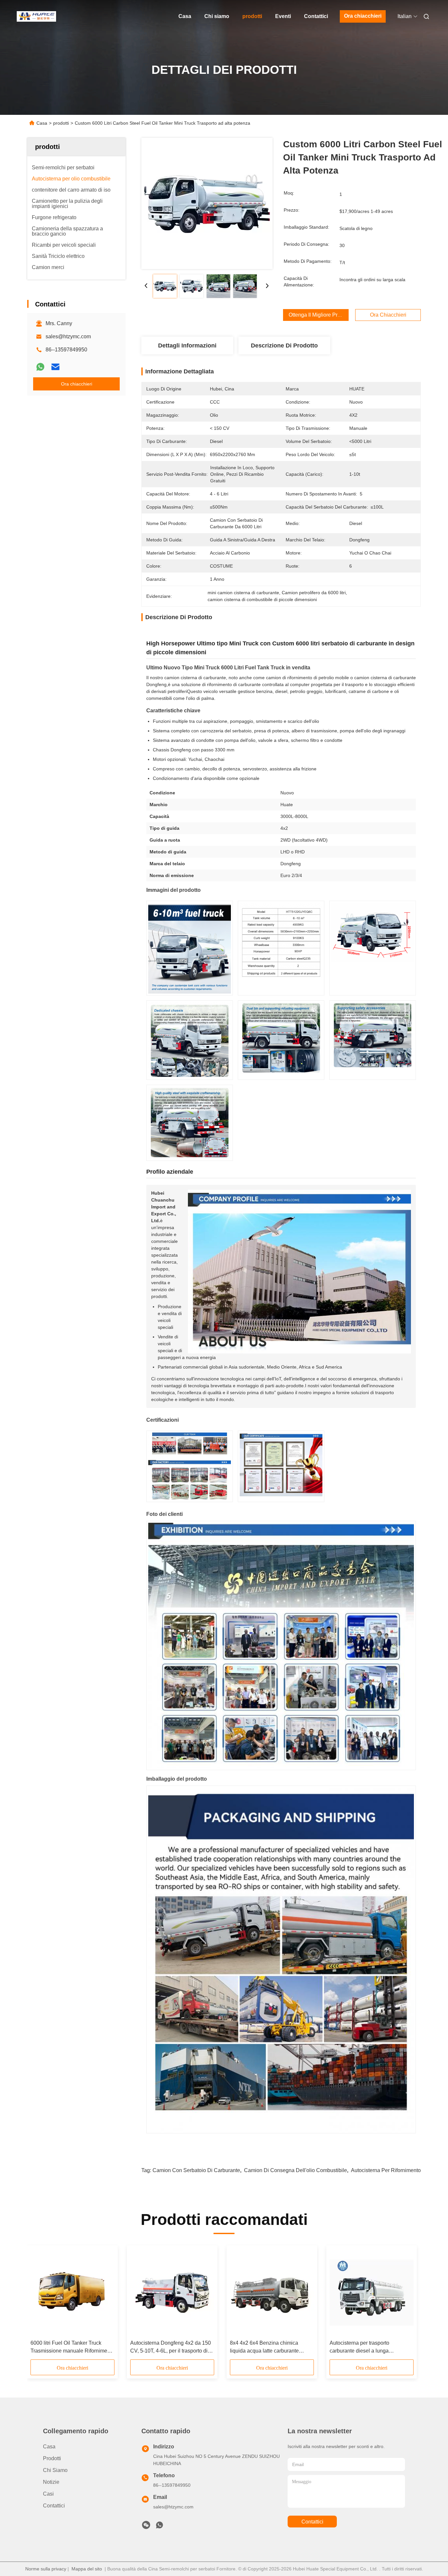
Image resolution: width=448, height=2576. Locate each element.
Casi (48, 2494)
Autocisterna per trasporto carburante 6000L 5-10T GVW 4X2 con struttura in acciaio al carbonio (270, 2347)
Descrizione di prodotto (284, 346)
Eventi (283, 16)
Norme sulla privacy (46, 2569)
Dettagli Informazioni (187, 346)
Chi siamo (217, 16)
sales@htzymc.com (68, 336)
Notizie (51, 2482)
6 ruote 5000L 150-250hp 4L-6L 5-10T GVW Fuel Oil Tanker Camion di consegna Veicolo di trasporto (170, 2347)
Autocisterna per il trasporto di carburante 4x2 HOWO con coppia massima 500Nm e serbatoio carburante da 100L (369, 2347)
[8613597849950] (159, 2527)
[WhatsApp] (40, 367)
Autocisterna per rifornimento (386, 2170)
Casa (185, 16)
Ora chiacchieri (363, 16)
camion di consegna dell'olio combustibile (295, 2170)
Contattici (316, 16)
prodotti (252, 16)
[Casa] (36, 16)
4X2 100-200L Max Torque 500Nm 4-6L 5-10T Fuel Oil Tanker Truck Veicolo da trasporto (70, 2347)
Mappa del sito (87, 2569)
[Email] (55, 367)
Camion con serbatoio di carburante (196, 2170)
